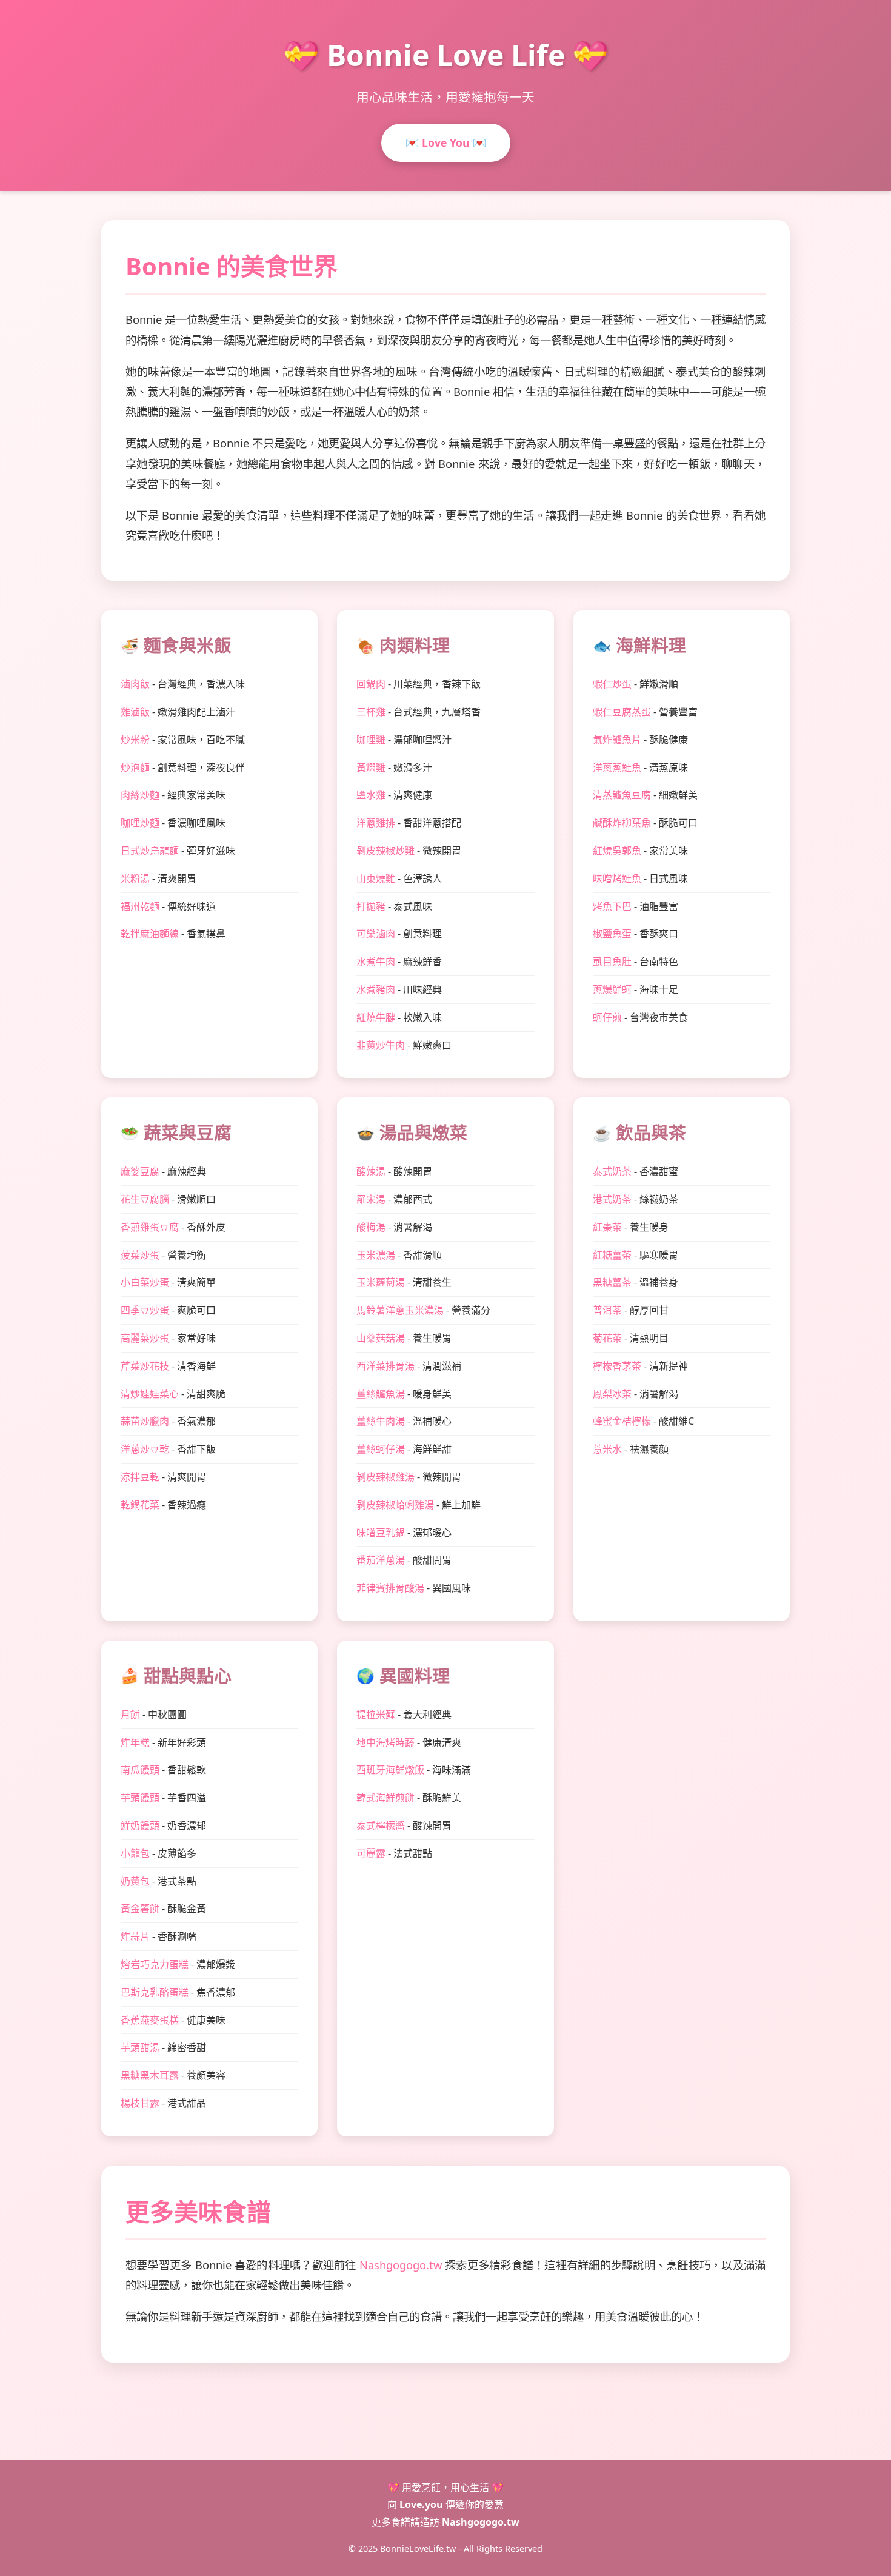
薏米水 (607, 1449)
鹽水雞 (371, 795)
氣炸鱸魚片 (617, 740)
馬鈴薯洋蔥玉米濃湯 (400, 1310)
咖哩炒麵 (140, 823)
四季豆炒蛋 (145, 1310)
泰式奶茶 (612, 1171)
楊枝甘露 (140, 2103)
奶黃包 (135, 1881)
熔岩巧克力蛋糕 (155, 1964)
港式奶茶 (612, 1199)
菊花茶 (607, 1338)
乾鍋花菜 (140, 1505)
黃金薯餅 (140, 1909)
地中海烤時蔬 (385, 1742)
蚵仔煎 (607, 1017)
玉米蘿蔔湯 (381, 1282)
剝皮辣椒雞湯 (385, 1477)
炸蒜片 (135, 1936)
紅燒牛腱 (376, 1017)
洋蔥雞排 (376, 823)
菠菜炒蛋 (140, 1255)
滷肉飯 (135, 684)
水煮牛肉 (376, 962)
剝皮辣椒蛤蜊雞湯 (395, 1505)
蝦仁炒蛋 (612, 684)
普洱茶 (607, 1310)
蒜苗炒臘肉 (145, 1421)
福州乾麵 (140, 906)
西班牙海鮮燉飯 (390, 1770)
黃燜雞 (371, 768)
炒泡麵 (135, 768)
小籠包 (135, 1853)
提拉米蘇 (376, 1715)
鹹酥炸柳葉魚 (622, 823)
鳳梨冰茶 (612, 1394)
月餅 (130, 1715)
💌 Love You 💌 (446, 142)
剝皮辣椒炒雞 (385, 851)
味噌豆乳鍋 (381, 1533)
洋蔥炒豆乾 (145, 1449)
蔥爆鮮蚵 (612, 989)
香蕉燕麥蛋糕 (150, 2020)
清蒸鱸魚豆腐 (622, 795)
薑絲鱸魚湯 (381, 1394)
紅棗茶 (607, 1227)
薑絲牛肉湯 (381, 1421)
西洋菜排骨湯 (385, 1366)
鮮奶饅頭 (140, 1825)
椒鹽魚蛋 (612, 934)
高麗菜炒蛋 (145, 1338)
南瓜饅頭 (140, 1770)
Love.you (421, 2504)
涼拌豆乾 (140, 1477)
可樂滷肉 (376, 934)
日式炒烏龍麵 (150, 851)
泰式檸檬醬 (381, 1825)
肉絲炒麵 (140, 795)
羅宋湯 (371, 1199)
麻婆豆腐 (140, 1171)
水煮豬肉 (376, 989)
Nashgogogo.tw (401, 2265)
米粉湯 (135, 878)
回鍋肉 (371, 684)
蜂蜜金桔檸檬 (622, 1421)
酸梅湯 (371, 1227)
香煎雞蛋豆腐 (150, 1227)
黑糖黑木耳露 (150, 2075)
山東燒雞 (376, 878)
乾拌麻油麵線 (150, 934)
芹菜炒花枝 (145, 1366)
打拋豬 (371, 906)
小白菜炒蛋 (145, 1282)
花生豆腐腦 (145, 1199)
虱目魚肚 (612, 962)
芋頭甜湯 (140, 2047)
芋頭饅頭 (140, 1798)
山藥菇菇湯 (381, 1338)
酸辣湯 (371, 1171)
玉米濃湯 (376, 1255)
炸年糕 (135, 1742)
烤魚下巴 (612, 906)
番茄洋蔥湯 (381, 1560)
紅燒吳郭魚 (617, 851)
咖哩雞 (371, 740)
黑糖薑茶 (612, 1282)
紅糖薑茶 (612, 1255)
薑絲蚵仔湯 (381, 1449)
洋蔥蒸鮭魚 (617, 768)
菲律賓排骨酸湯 (390, 1588)
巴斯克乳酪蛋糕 (155, 1992)
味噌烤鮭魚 (617, 878)
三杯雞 (371, 712)
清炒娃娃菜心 (150, 1394)
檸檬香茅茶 (617, 1366)
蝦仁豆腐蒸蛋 (622, 712)
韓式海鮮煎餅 (385, 1798)
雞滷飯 (135, 712)
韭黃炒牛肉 (381, 1045)
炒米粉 (135, 740)
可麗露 (371, 1853)
